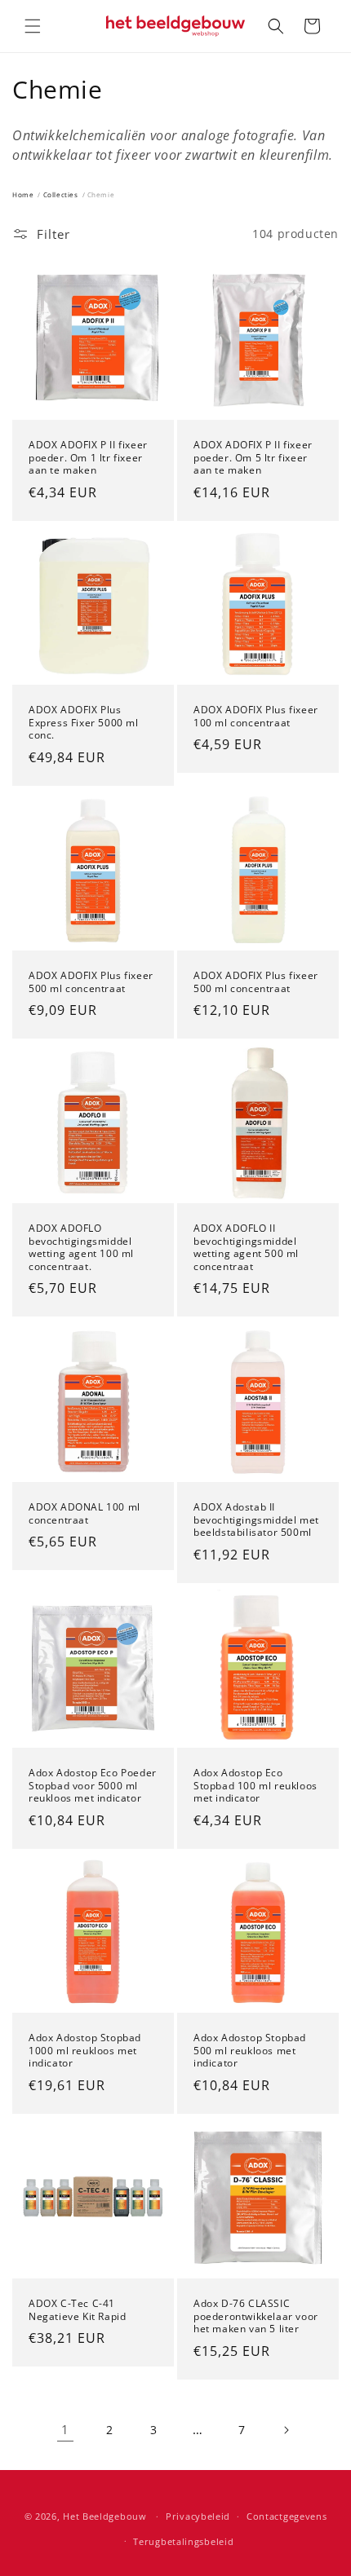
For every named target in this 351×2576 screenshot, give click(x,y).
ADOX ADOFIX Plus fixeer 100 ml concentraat (256, 716)
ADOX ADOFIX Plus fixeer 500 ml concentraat (91, 982)
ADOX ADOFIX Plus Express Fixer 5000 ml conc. (84, 723)
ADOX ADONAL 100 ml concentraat (84, 1513)
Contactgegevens (287, 2516)
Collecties (61, 194)
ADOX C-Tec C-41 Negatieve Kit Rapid (77, 2310)
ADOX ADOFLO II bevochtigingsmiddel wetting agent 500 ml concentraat (246, 1247)
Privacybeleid (198, 2516)
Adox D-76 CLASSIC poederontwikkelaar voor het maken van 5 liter (256, 2316)
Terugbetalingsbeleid (183, 2541)
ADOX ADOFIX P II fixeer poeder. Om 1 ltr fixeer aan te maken (88, 458)
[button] (33, 26)
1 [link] (65, 2429)
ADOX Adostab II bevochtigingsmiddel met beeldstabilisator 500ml (256, 1520)
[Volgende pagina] (286, 2430)
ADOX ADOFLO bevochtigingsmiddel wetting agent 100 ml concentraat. (81, 1247)
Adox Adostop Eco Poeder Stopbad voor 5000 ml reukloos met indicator (93, 1786)
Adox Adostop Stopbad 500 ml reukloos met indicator (250, 2051)
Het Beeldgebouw (105, 2516)
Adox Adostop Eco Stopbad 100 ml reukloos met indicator (255, 1786)
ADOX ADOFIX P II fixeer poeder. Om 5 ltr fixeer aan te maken (253, 458)
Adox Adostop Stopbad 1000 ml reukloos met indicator (85, 2051)
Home (23, 194)
